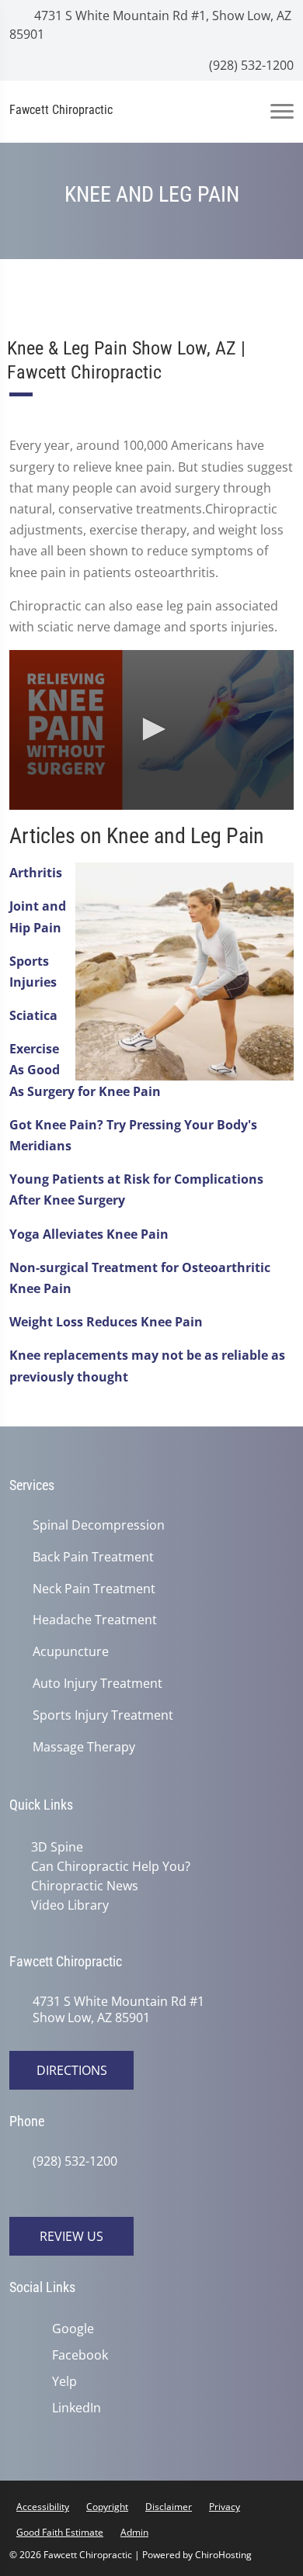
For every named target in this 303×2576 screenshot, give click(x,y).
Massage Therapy (84, 1747)
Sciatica (33, 1015)
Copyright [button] (107, 2507)
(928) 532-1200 (250, 65)
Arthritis (36, 873)
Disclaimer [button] (169, 2507)
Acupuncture (71, 1652)
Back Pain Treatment (93, 1557)
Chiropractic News (85, 1886)
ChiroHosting (223, 2555)
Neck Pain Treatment (94, 1589)
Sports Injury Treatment (103, 1715)
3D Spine (57, 1847)
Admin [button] (134, 2532)
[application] (151, 730)
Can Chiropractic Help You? (111, 1866)
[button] (151, 729)
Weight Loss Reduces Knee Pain (106, 1322)
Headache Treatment (95, 1620)
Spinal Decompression (99, 1525)
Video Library (70, 1905)
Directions (72, 2070)
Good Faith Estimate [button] (60, 2532)
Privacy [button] (225, 2507)
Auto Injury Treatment (98, 1684)
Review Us (71, 2236)
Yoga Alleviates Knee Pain (89, 1234)
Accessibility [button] (43, 2507)
